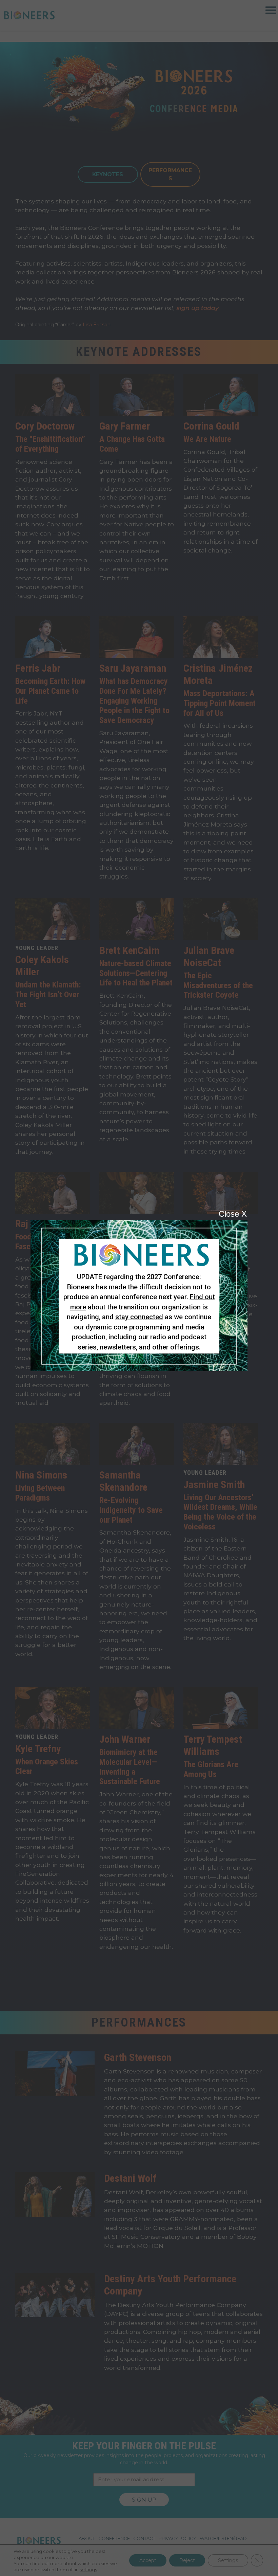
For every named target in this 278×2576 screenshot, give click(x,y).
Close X (233, 1214)
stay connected (139, 1317)
